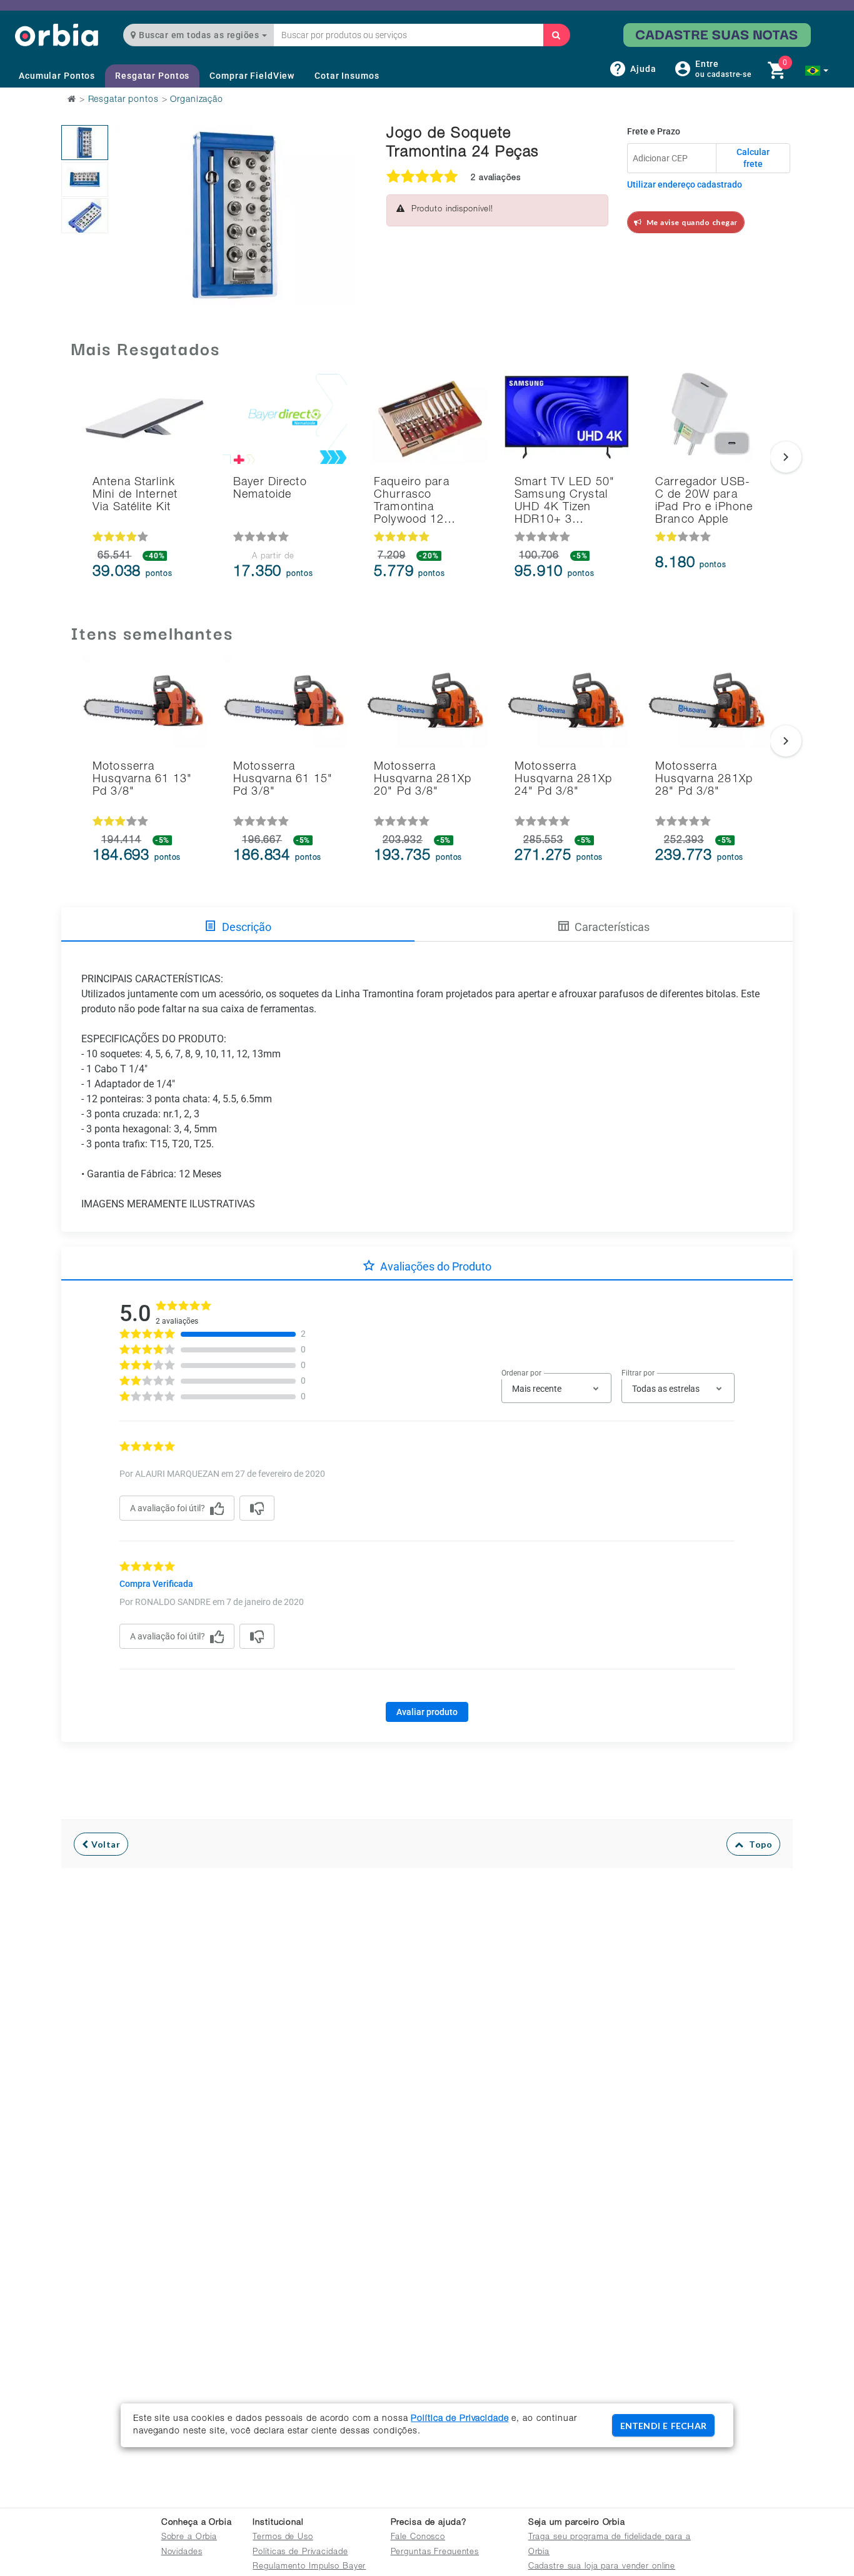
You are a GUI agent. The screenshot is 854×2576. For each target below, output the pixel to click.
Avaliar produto (427, 1712)
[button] (817, 71)
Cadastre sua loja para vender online (602, 2567)
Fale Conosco (418, 2538)
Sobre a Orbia (189, 2538)
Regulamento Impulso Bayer (309, 2567)
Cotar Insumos (347, 76)
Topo (758, 1844)
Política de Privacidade (460, 2419)
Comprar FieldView (252, 76)
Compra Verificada (156, 1584)
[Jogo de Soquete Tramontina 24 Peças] (85, 143)
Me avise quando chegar (690, 222)
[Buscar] (556, 35)
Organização (197, 100)
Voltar (105, 1844)
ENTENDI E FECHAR (663, 2426)
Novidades (182, 2553)
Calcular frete (753, 158)
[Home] (57, 35)
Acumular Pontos (57, 76)
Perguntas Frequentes (435, 2553)
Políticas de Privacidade (300, 2553)
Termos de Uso (283, 2538)
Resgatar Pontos (152, 76)
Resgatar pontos (123, 100)
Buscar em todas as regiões (199, 35)
